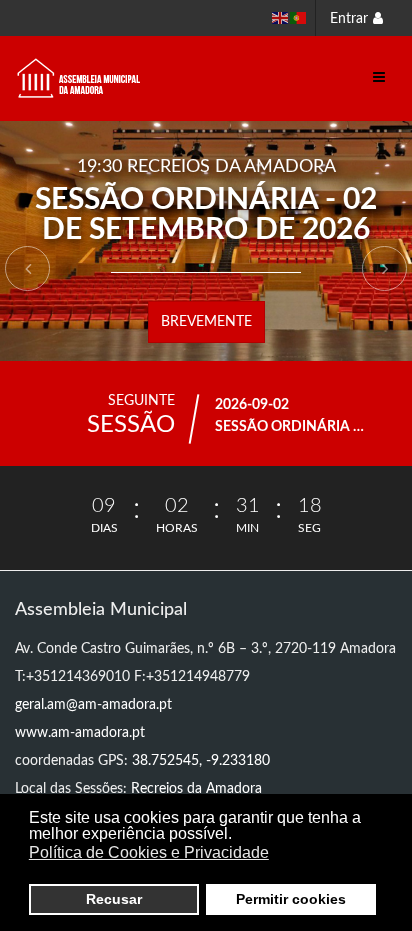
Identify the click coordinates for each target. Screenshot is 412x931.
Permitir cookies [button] (291, 899)
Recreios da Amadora (196, 789)
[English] (281, 18)
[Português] (299, 18)
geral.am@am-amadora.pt (93, 705)
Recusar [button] (114, 899)
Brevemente (206, 322)
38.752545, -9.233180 (201, 761)
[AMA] (79, 78)
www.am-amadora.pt (80, 733)
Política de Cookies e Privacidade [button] (149, 852)
